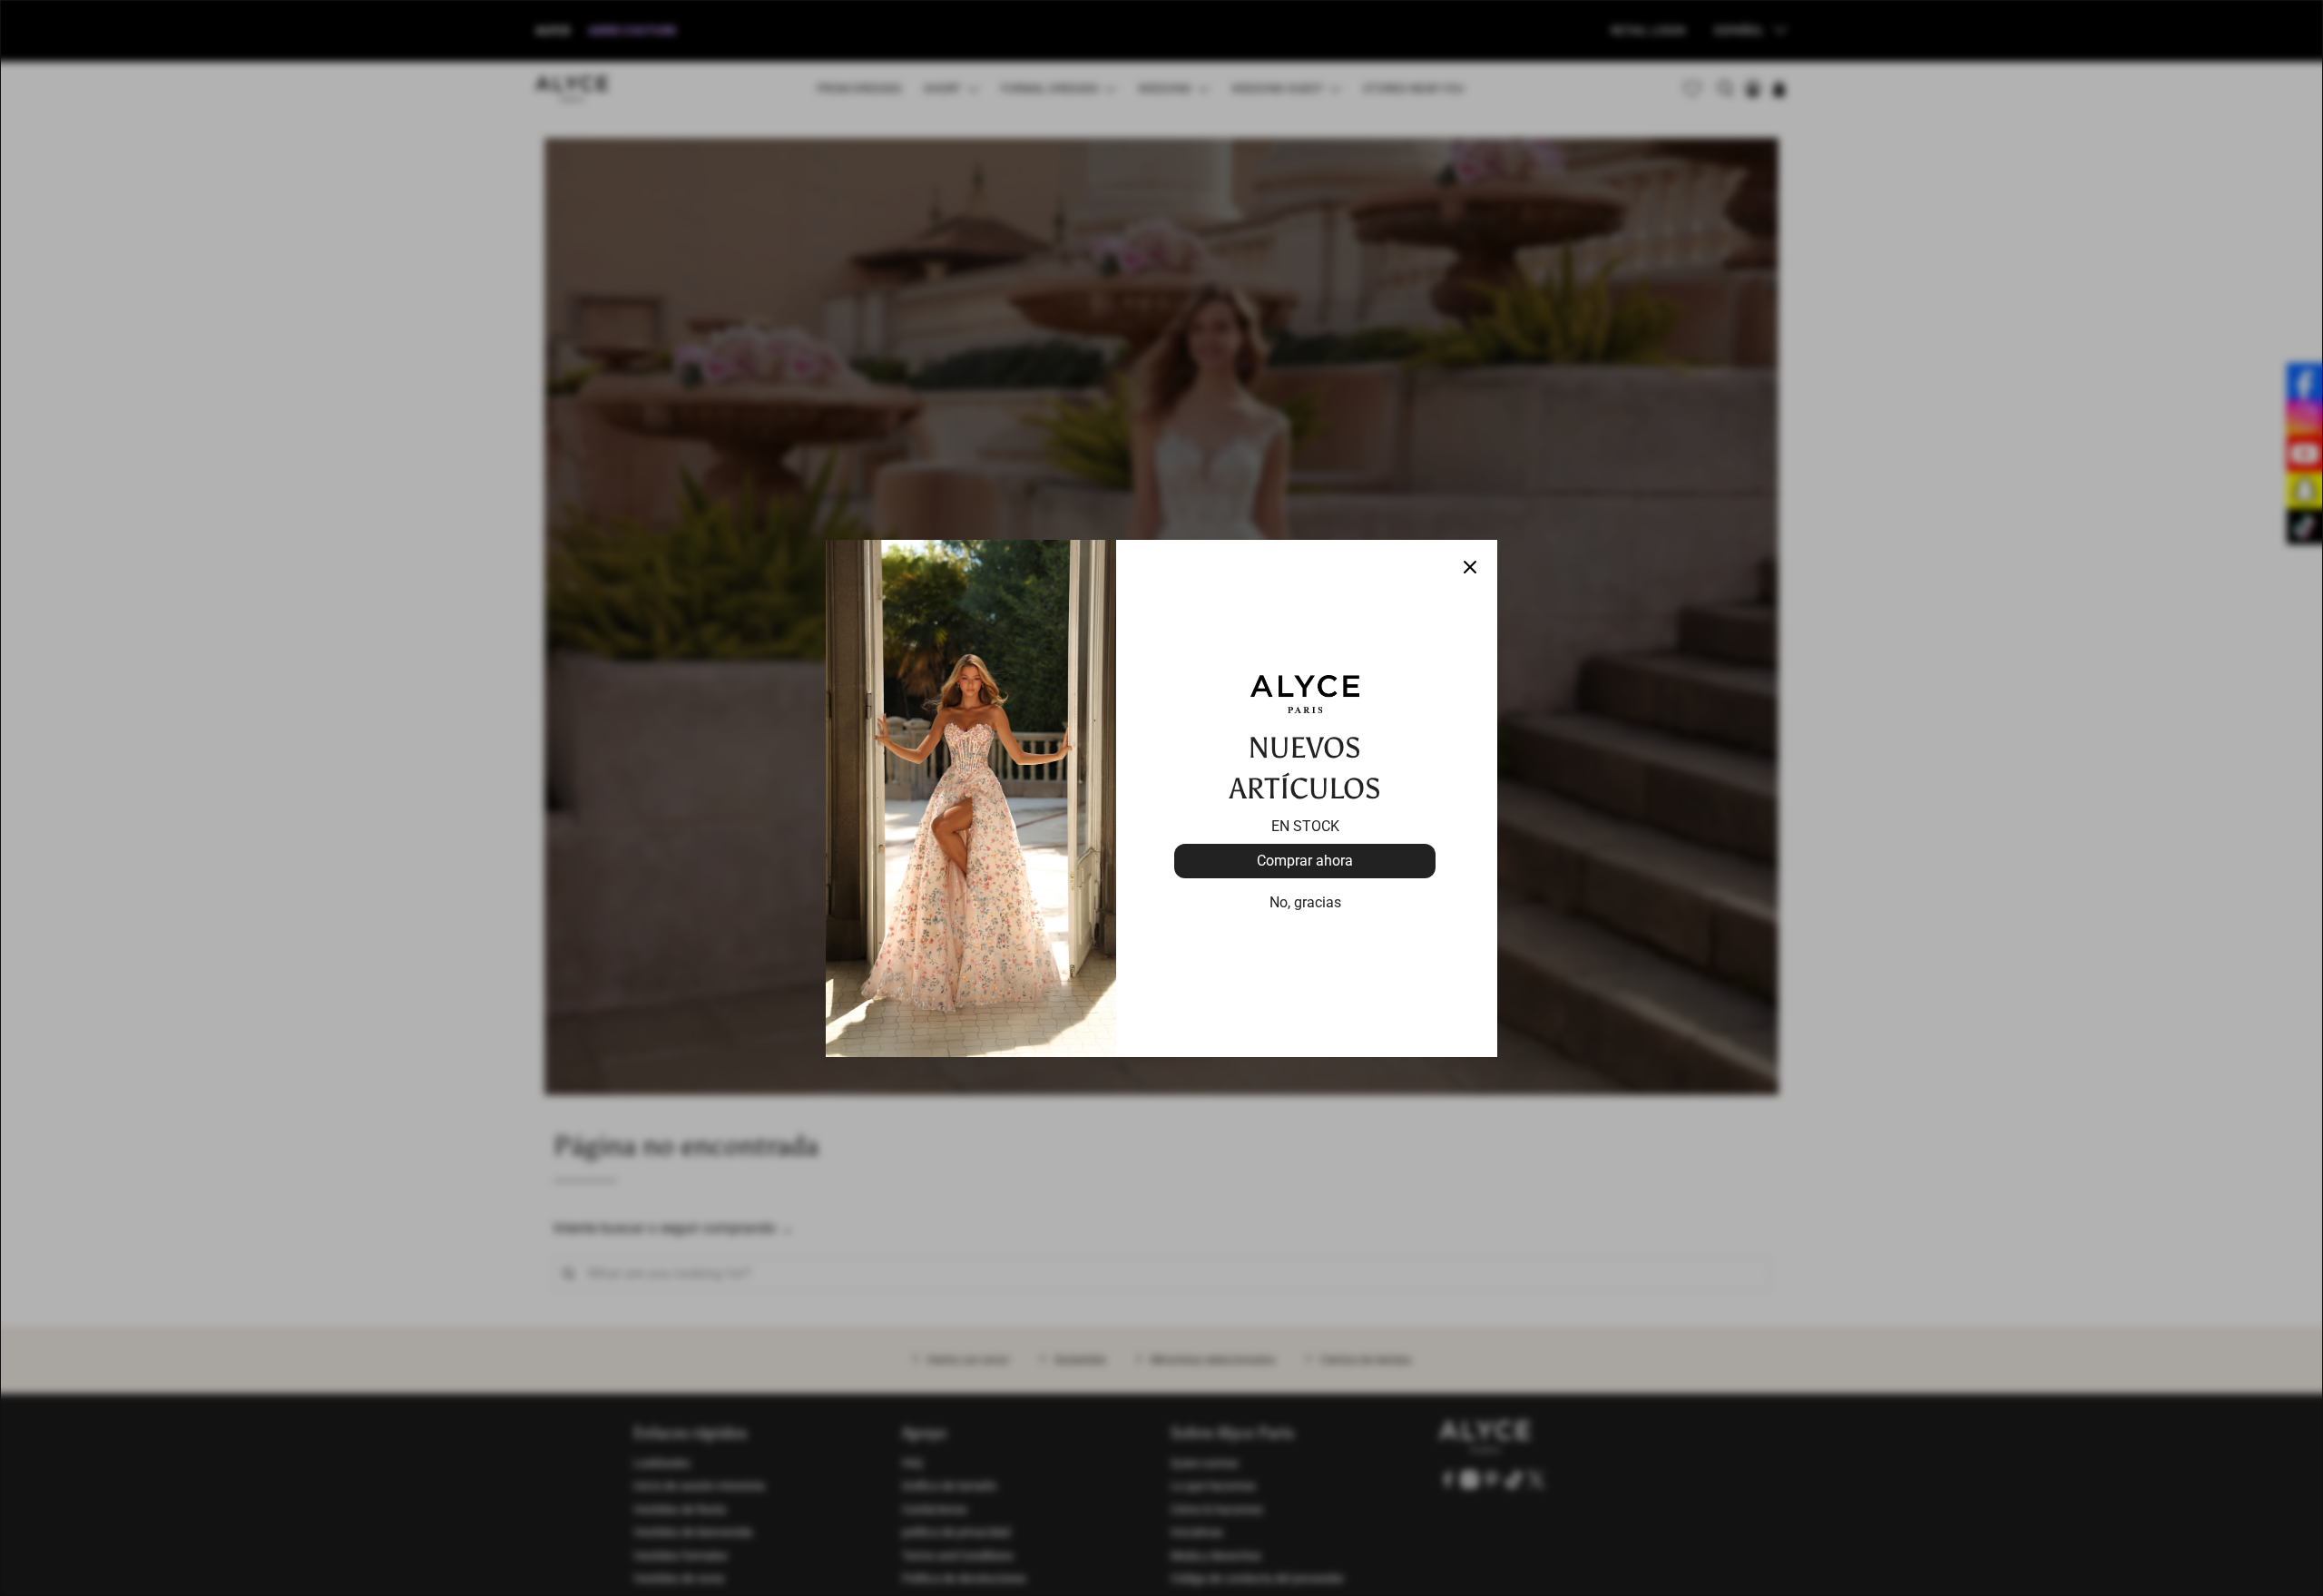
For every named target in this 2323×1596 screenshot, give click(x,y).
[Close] (1470, 567)
